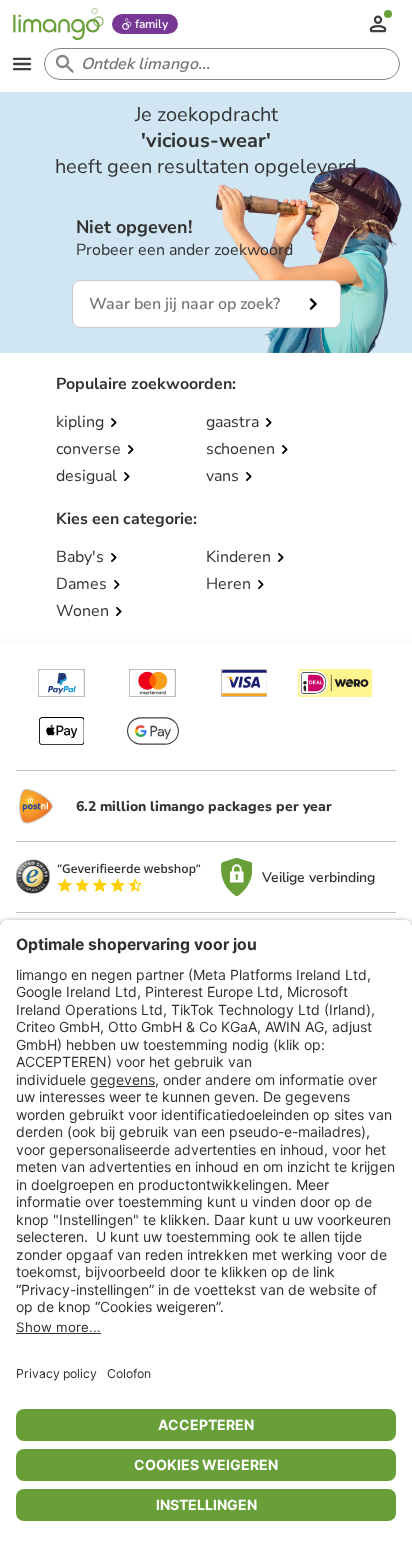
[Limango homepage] (58, 24)
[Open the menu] (22, 64)
